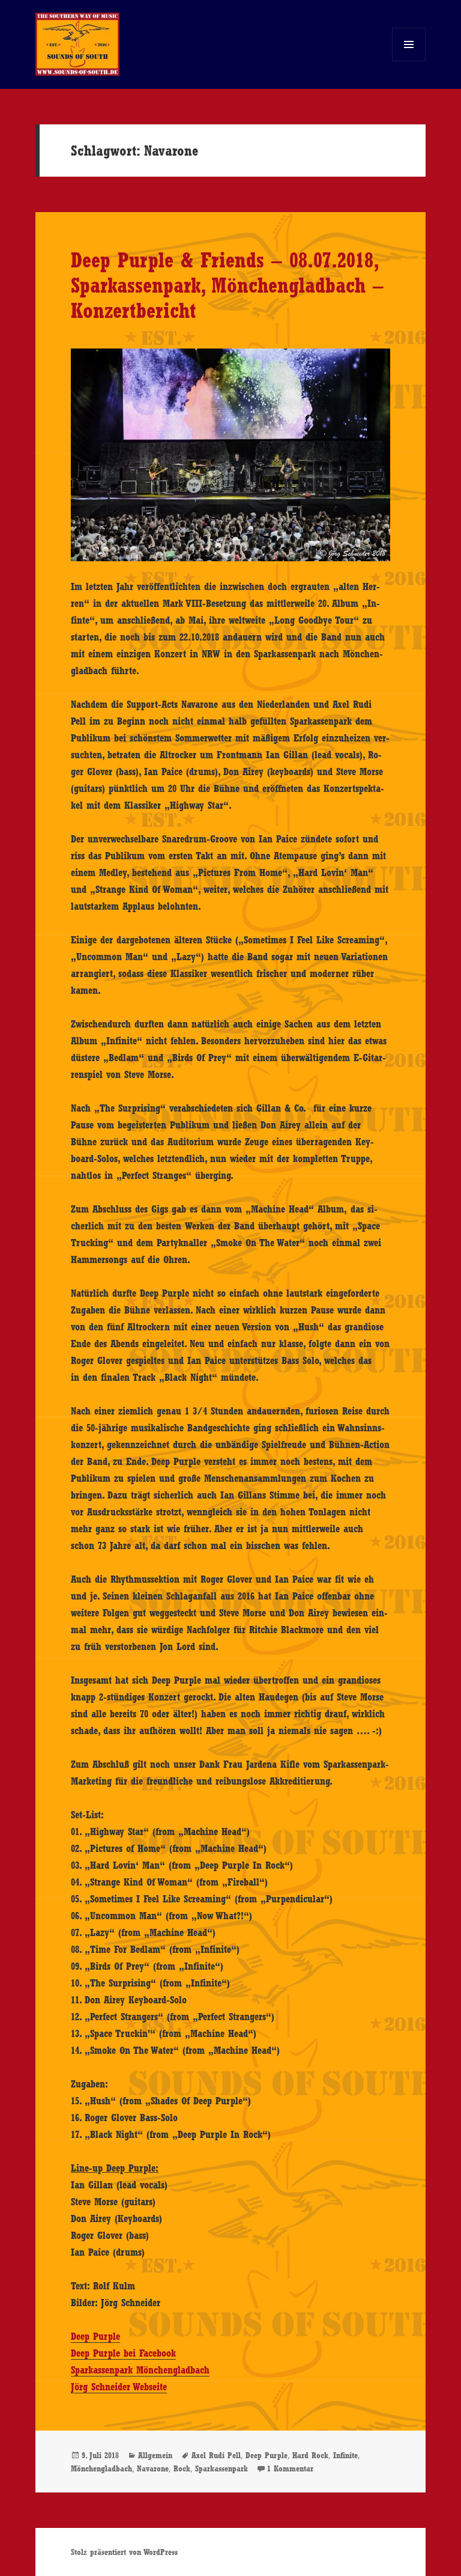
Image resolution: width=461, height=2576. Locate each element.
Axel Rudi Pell (216, 2455)
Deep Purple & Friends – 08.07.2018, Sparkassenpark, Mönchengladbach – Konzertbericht (227, 285)
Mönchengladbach (101, 2468)
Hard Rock (310, 2455)
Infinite (345, 2455)
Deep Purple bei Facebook (123, 2353)
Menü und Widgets (409, 61)
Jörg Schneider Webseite (119, 2387)
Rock (182, 2468)
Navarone (153, 2468)
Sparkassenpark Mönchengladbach (140, 2370)
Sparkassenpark (221, 2468)
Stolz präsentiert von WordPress (124, 2552)
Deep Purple (95, 2336)
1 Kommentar (290, 2468)
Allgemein (155, 2455)
